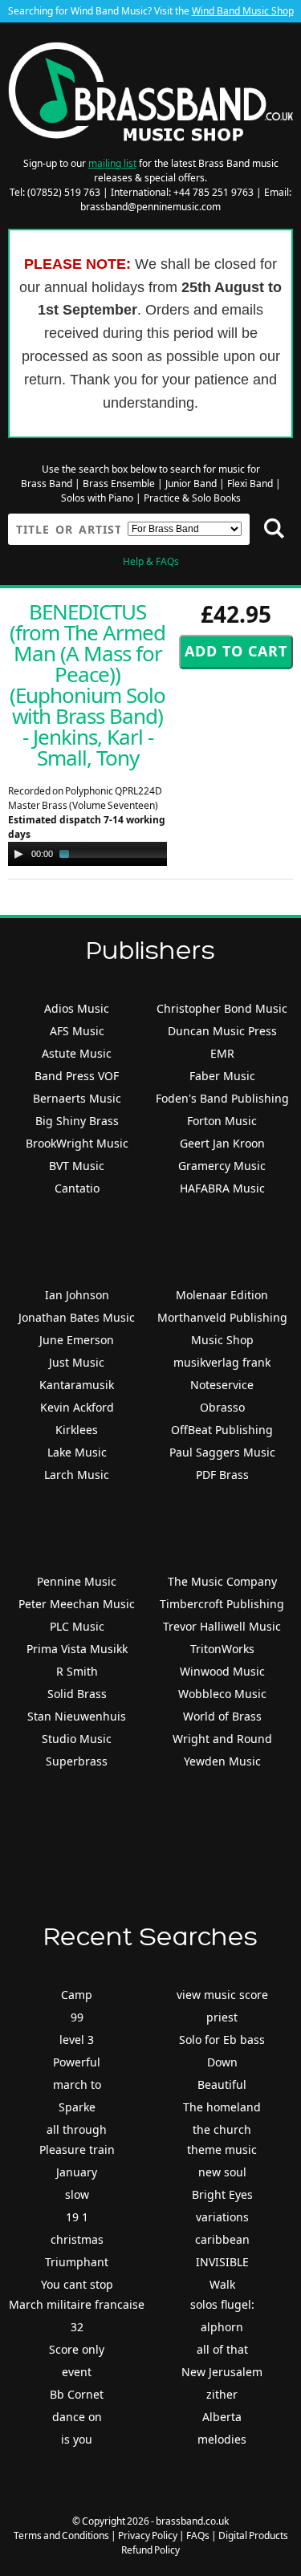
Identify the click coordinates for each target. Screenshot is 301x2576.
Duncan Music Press (222, 1031)
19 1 (77, 2217)
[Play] (18, 854)
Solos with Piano (97, 498)
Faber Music (222, 1076)
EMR (222, 1053)
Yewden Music (222, 1761)
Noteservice (222, 1385)
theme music (222, 2149)
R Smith (77, 1671)
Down (222, 2062)
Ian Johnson (77, 1295)
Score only (77, 2349)
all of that (222, 2349)
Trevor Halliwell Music (222, 1626)
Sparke (77, 2107)
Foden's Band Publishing (222, 1098)
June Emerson (77, 1340)
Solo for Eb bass (222, 2040)
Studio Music (77, 1739)
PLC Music (77, 1626)
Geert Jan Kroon (222, 1143)
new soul (222, 2172)
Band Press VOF (77, 1076)
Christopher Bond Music (222, 1008)
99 (77, 2017)
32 (77, 2327)
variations (222, 2217)
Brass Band (47, 484)
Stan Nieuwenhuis (77, 1716)
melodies (222, 2439)
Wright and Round (222, 1739)
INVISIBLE (222, 2262)
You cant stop (77, 2284)
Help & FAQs (151, 561)
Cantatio (77, 1188)
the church (222, 2129)
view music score (222, 1995)
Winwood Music (222, 1671)
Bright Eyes (222, 2194)
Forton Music (222, 1121)
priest (222, 2017)
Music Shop (222, 1340)
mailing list (112, 163)
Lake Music (77, 1452)
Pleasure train (77, 2149)
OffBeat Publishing (222, 1430)
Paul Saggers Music (222, 1452)
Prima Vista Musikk (77, 1649)
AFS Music (77, 1031)
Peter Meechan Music (77, 1604)
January (77, 2172)
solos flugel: (222, 2304)
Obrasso (222, 1407)
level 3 (77, 2040)
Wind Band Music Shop (243, 11)
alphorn (222, 2327)
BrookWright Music (77, 1143)
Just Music (77, 1362)
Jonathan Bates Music (77, 1317)
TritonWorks (222, 1649)
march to (77, 2084)
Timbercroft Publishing (222, 1604)
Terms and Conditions (61, 2535)
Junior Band (191, 484)
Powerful (77, 2062)
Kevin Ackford (77, 1407)
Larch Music (77, 1475)
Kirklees (77, 1430)
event (77, 2372)
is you (77, 2439)
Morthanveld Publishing (222, 1317)
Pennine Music (77, 1581)
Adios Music (77, 1008)
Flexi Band (250, 484)
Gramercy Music (222, 1166)
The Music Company (222, 1581)
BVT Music (77, 1166)
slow (77, 2194)
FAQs (198, 2535)
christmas (77, 2239)
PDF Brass (222, 1475)
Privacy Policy (148, 2535)
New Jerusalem (222, 2372)
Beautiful (222, 2084)
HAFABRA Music (222, 1188)
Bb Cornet (77, 2394)
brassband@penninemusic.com (150, 207)
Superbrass (77, 1761)
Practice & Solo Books (192, 498)
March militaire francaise (77, 2304)
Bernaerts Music (77, 1098)
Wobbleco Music (222, 1694)
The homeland (222, 2107)
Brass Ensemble (119, 484)
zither (222, 2394)
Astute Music (77, 1053)
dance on (77, 2417)
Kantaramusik (77, 1385)
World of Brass (222, 1716)
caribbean (222, 2239)
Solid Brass (77, 1694)
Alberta (222, 2417)
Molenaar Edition (222, 1295)
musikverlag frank (222, 1362)
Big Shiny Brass (77, 1121)
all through (77, 2129)
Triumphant (77, 2262)
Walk (222, 2284)
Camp (77, 1995)
